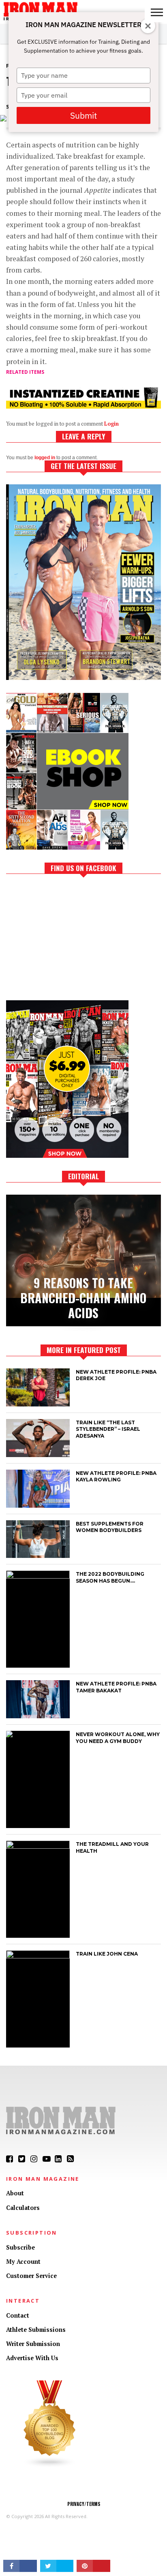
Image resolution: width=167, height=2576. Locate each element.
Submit (83, 115)
